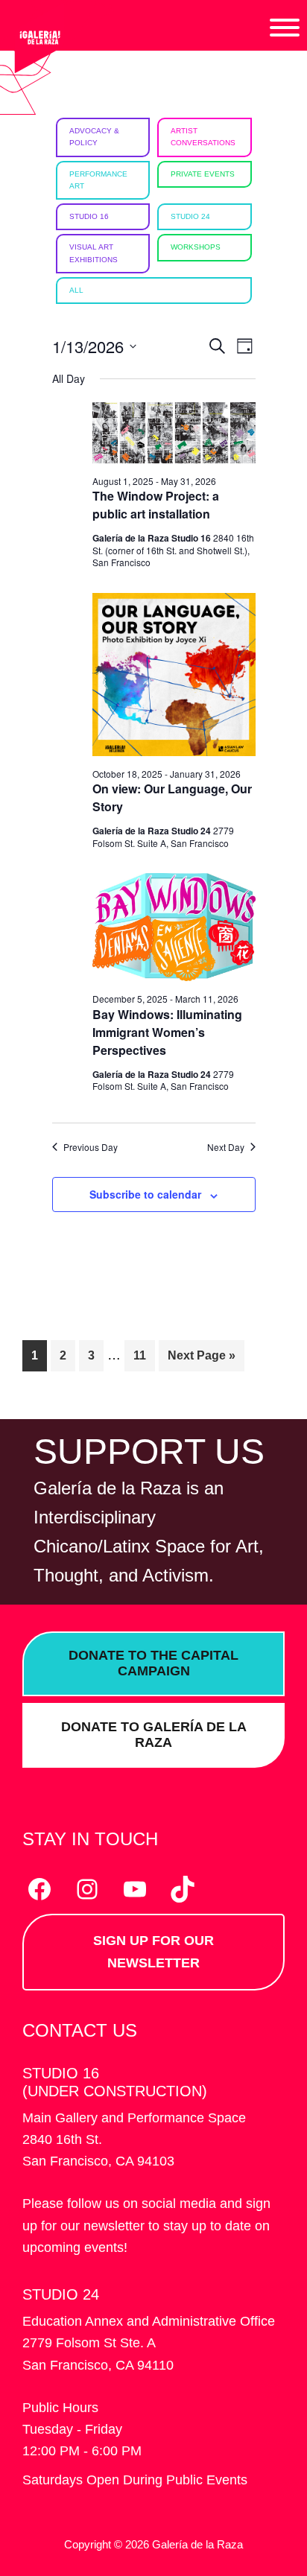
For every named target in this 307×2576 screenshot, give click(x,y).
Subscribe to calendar (145, 1194)
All (76, 290)
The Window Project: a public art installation (156, 505)
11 (144, 1355)
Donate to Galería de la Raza (154, 1735)
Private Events (203, 174)
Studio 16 (89, 216)
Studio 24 (190, 216)
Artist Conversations (203, 137)
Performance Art (98, 180)
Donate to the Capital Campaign (153, 1663)
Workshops (196, 247)
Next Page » (201, 1360)
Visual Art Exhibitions (94, 253)
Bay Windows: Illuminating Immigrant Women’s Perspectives (167, 1032)
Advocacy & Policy (94, 137)
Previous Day (91, 1147)
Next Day (226, 1147)
